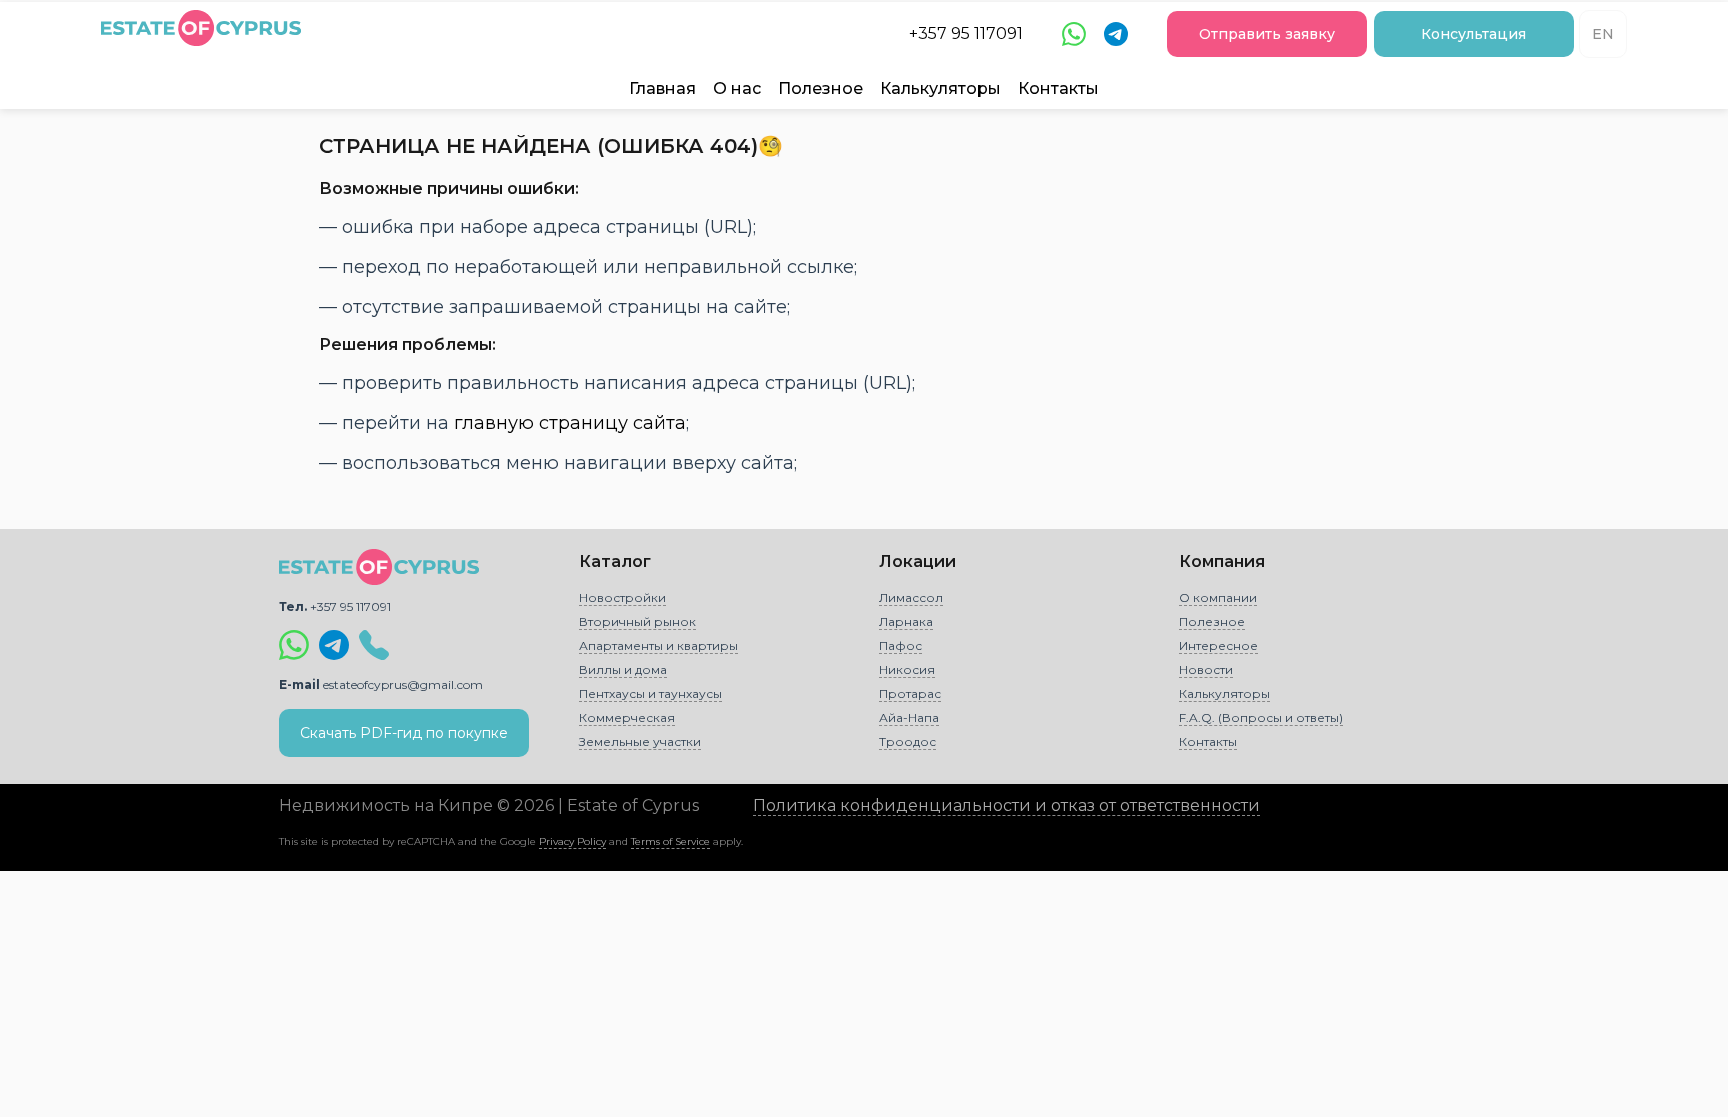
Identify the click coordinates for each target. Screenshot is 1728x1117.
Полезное (820, 88)
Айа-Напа (909, 717)
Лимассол (911, 597)
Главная (662, 88)
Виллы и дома (623, 669)
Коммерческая (627, 717)
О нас (737, 88)
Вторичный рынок (637, 621)
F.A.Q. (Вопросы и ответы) (1261, 717)
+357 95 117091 (966, 33)
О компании (1218, 597)
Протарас (910, 693)
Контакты (1058, 88)
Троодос (907, 741)
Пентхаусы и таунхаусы (650, 693)
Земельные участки (640, 741)
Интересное (1218, 645)
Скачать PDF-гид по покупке (404, 733)
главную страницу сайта (570, 423)
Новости (1206, 669)
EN (1603, 34)
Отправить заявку (1267, 34)
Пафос (900, 645)
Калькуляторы (940, 88)
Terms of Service (670, 841)
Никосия (907, 669)
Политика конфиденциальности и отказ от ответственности (1006, 805)
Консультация (1473, 34)
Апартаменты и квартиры (658, 645)
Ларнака (906, 621)
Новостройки (622, 597)
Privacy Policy (572, 841)
